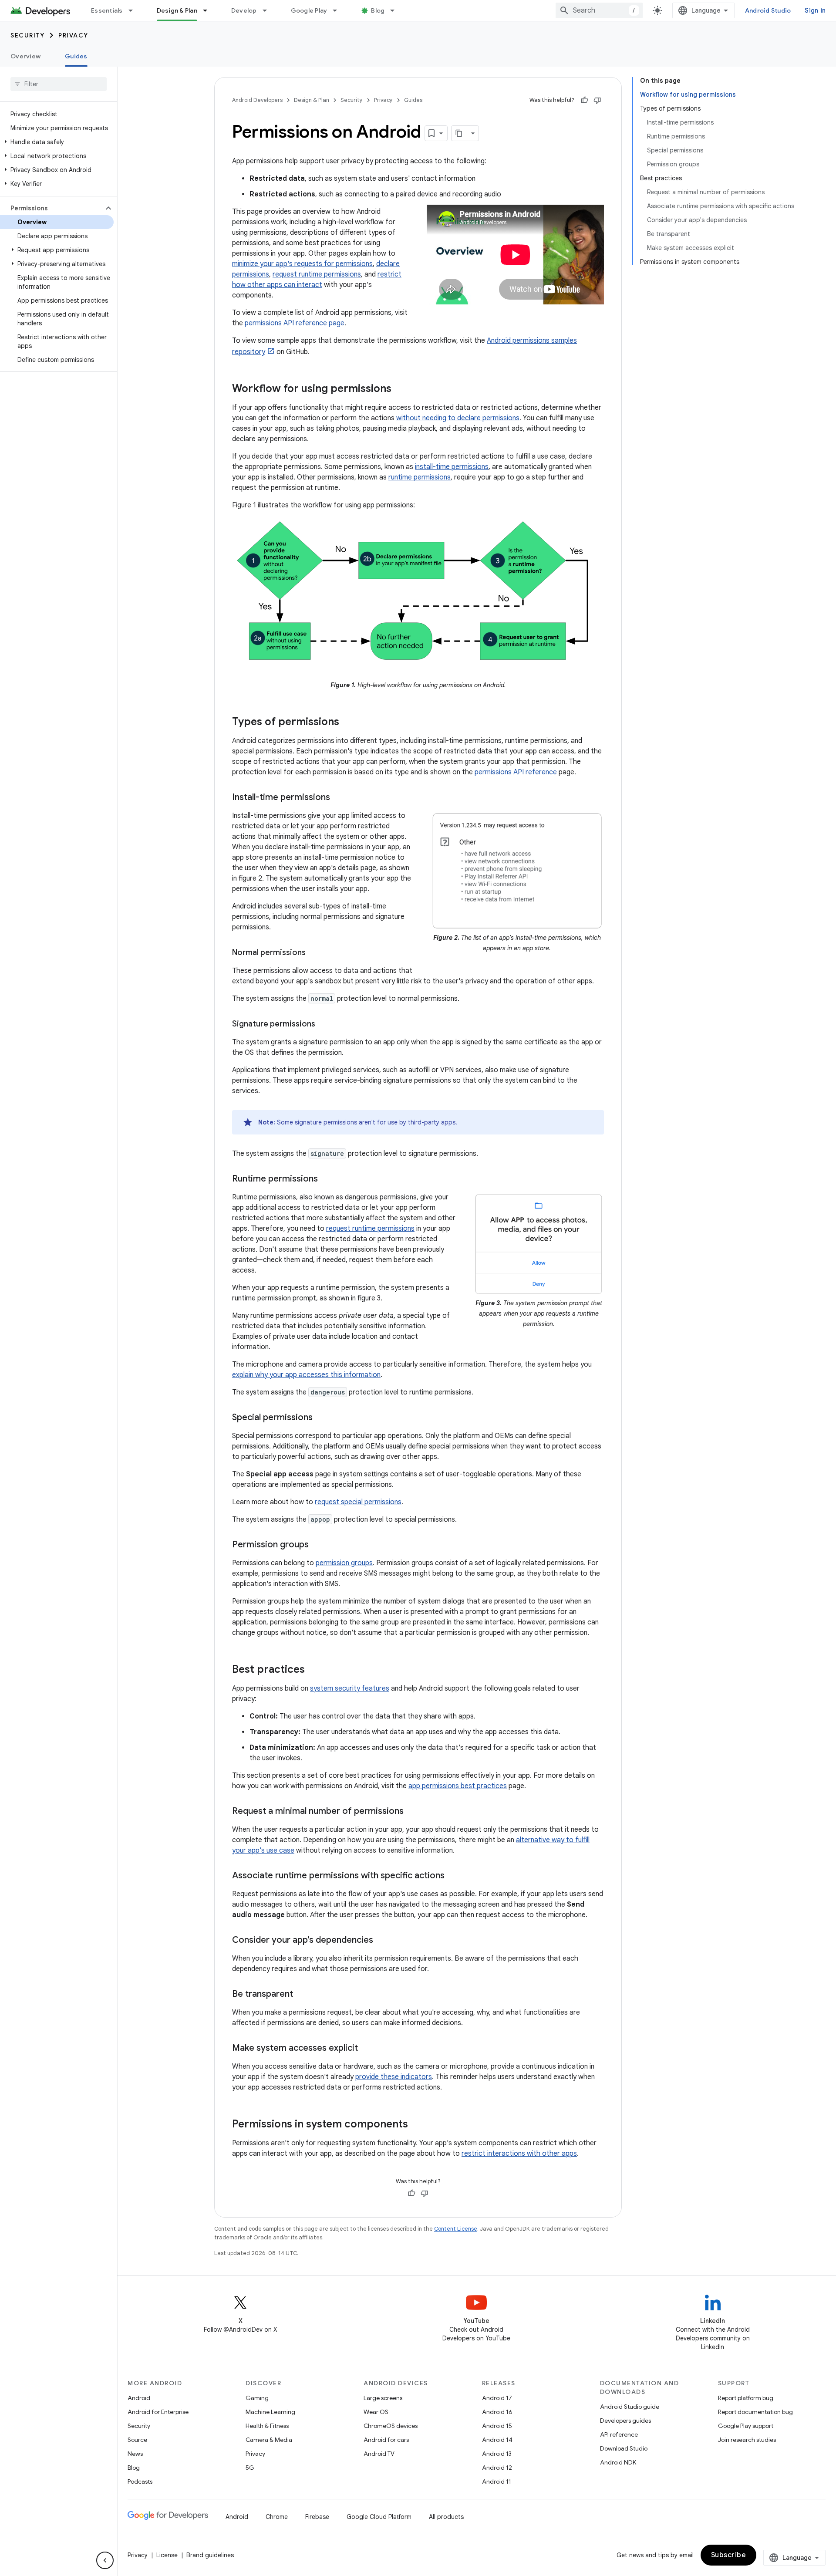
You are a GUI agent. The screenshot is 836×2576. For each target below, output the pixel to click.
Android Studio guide (630, 2407)
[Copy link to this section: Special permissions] (321, 1418)
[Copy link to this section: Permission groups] (317, 1545)
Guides (76, 56)
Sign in (815, 10)
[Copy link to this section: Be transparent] (302, 1995)
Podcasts (140, 2481)
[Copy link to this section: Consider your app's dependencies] (382, 1941)
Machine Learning (270, 2412)
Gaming (257, 2398)
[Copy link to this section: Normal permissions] (314, 953)
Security (27, 35)
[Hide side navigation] (105, 2560)
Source (137, 2440)
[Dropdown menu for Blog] (396, 10)
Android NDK (618, 2462)
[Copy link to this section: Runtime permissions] (327, 1179)
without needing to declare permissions (458, 418)
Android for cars (386, 2440)
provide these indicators (394, 2077)
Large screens (383, 2398)
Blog (378, 10)
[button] (57, 142)
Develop (244, 10)
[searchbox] (59, 84)
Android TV (379, 2454)
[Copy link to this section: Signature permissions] (324, 1025)
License (167, 2555)
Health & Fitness (267, 2426)
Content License (456, 2229)
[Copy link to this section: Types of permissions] (348, 722)
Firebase (317, 2517)
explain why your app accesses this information (306, 1375)
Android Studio (768, 10)
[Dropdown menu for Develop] (269, 10)
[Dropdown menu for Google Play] (339, 10)
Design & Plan (177, 10)
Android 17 (497, 2398)
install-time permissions (452, 467)
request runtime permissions (317, 274)
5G (250, 2468)
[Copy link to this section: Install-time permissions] (339, 798)
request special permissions (358, 1502)
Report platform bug (746, 2398)
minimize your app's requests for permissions (302, 264)
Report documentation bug (755, 2412)
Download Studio (624, 2448)
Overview (25, 56)
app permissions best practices (458, 1786)
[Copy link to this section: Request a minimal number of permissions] (412, 1812)
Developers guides (625, 2421)
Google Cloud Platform (379, 2517)
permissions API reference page (295, 323)
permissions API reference (516, 772)
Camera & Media (269, 2440)
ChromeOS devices (391, 2426)
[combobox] (599, 10)
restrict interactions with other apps (519, 2154)
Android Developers (257, 100)
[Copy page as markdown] (459, 133)
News (135, 2454)
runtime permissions (420, 477)
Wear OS (376, 2412)
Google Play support (746, 2426)
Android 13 (497, 2454)
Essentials (107, 10)
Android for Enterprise (158, 2412)
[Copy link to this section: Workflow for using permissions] (400, 389)
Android (139, 2398)
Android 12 (497, 2468)
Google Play (309, 10)
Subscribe (729, 2555)
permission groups (344, 1563)
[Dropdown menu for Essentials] (135, 10)
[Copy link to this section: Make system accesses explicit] (367, 2049)
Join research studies (747, 2440)
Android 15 (497, 2426)
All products (446, 2517)
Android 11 (497, 2481)
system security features (350, 1688)
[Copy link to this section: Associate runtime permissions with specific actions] (453, 1876)
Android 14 (497, 2440)
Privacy (73, 35)
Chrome (277, 2517)
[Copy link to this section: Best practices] (313, 1670)
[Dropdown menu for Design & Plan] (209, 10)
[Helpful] (584, 100)
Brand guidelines (210, 2555)
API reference (619, 2434)
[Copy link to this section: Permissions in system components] (417, 2125)
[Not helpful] (597, 100)
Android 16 (497, 2412)
